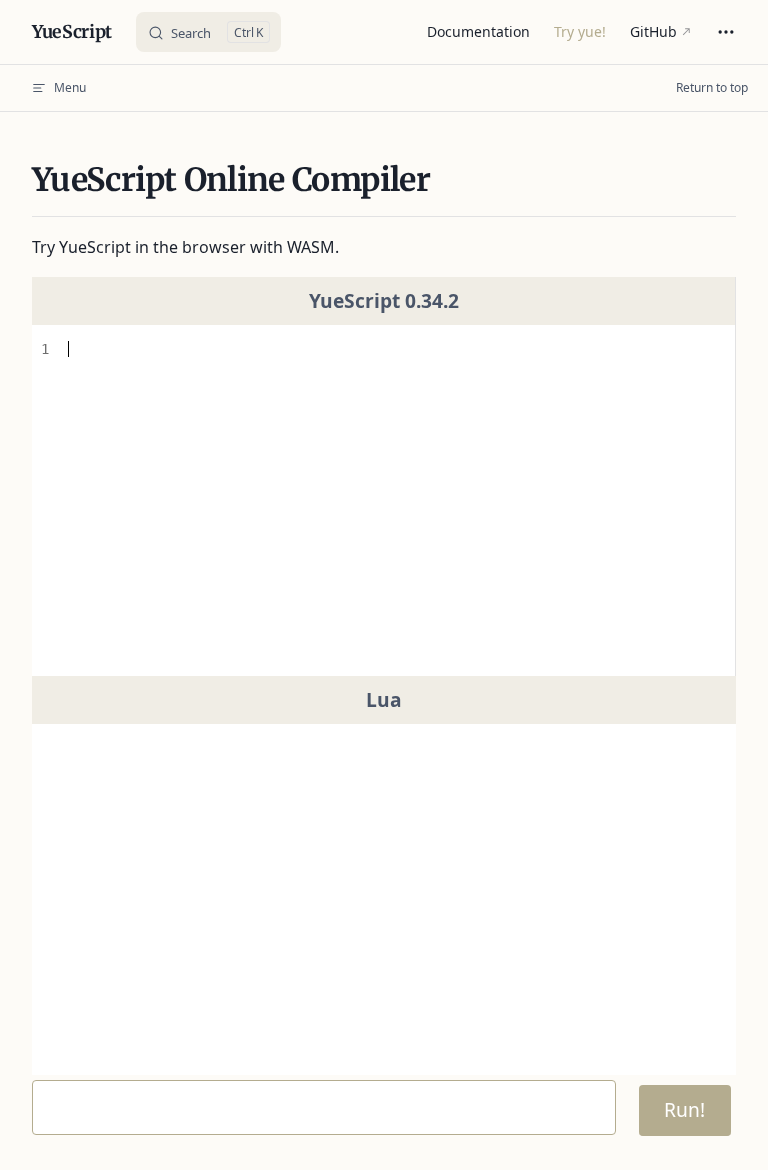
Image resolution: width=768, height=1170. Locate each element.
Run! (684, 1109)
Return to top (712, 87)
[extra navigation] (726, 32)
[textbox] (393, 500)
